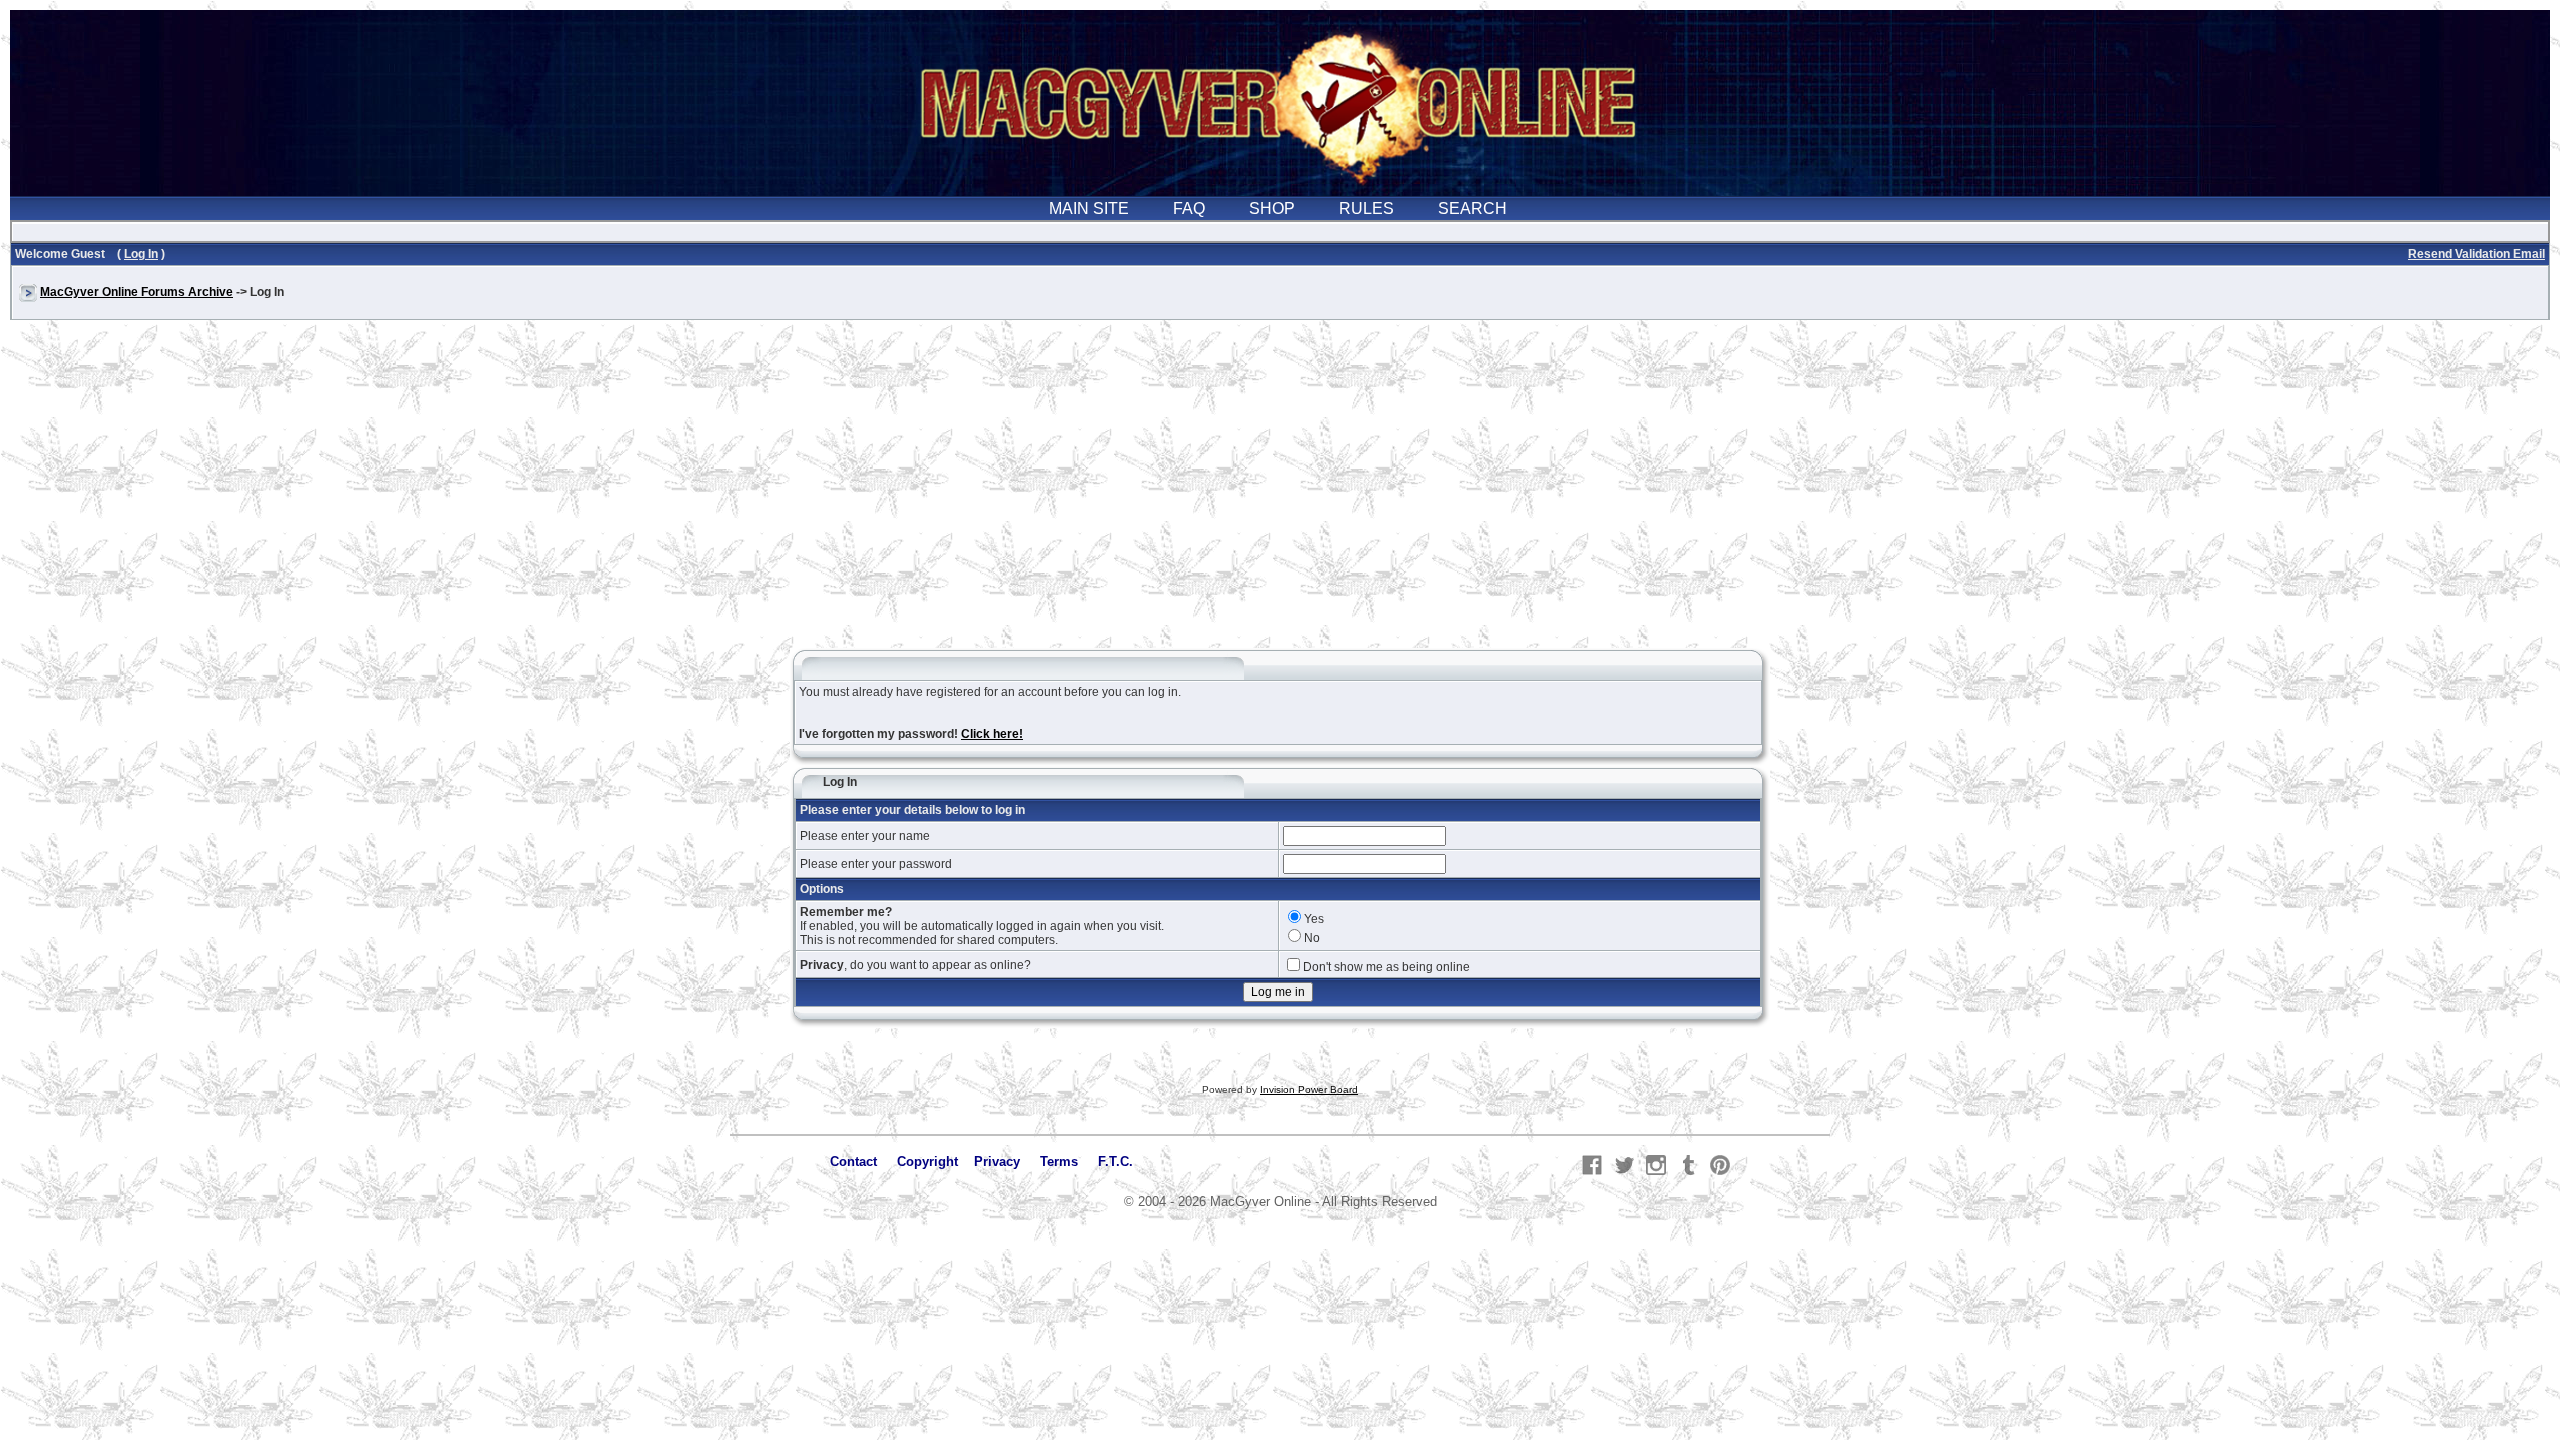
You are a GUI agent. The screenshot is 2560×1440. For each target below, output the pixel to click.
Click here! (992, 734)
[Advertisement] (1280, 494)
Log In (141, 254)
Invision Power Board (1309, 1089)
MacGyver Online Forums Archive (136, 292)
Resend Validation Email (2476, 254)
